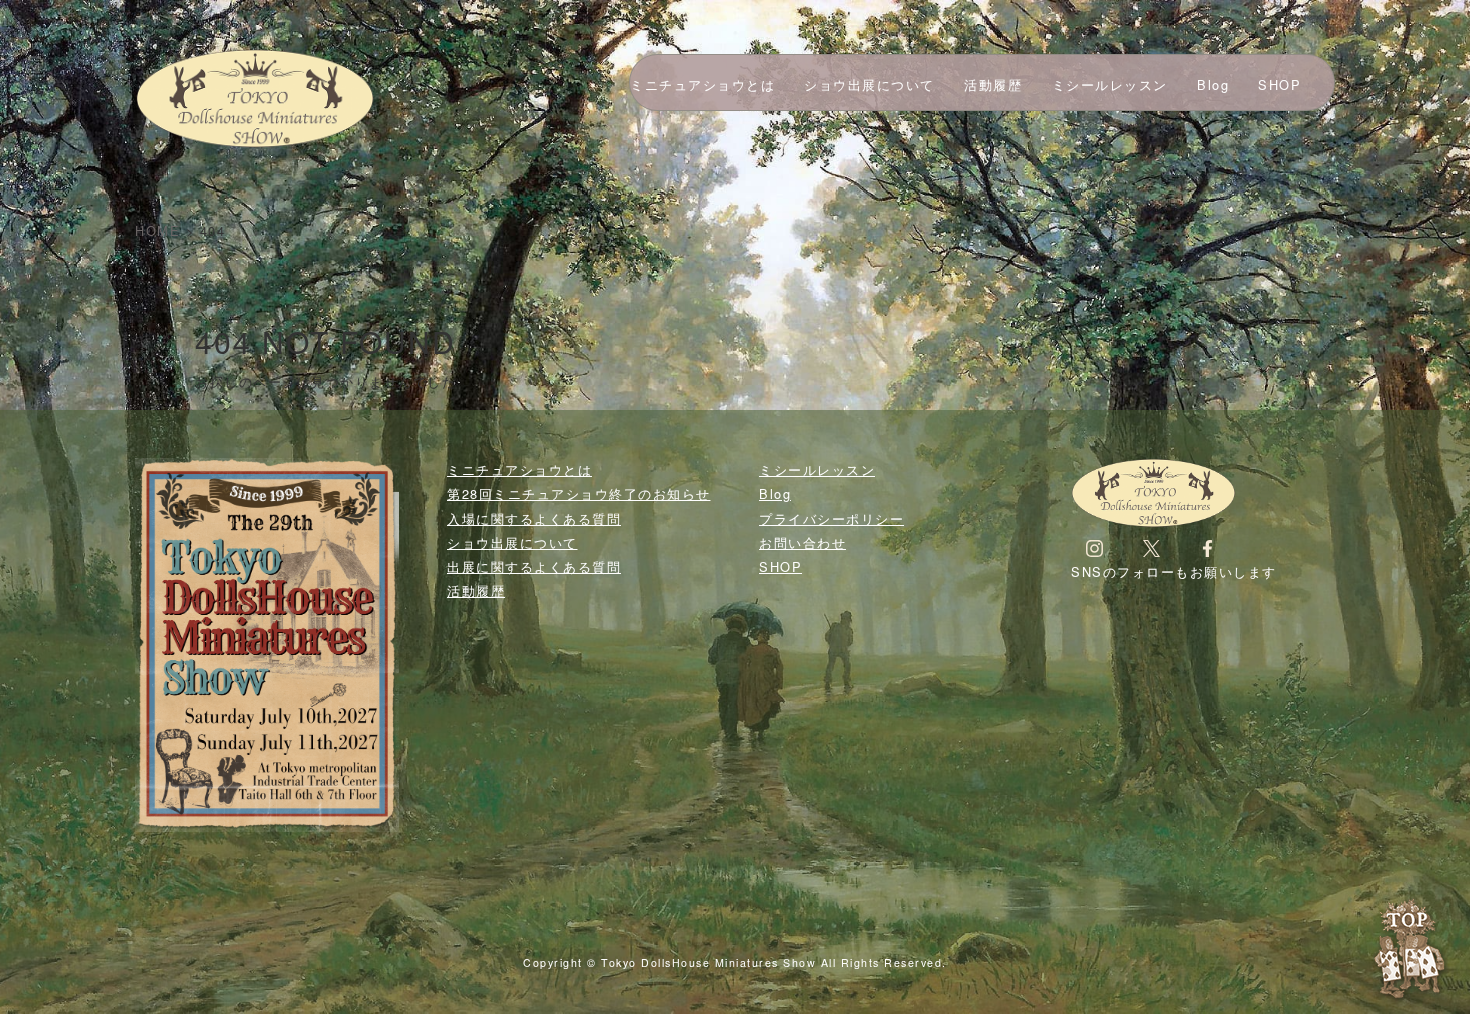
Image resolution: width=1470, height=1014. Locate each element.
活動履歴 (993, 84)
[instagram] (1094, 547)
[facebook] (1207, 547)
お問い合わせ (802, 542)
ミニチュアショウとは (702, 84)
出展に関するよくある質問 (534, 566)
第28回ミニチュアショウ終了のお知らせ (579, 493)
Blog (1213, 84)
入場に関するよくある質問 (534, 518)
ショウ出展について (869, 84)
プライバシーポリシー (831, 518)
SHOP (1279, 84)
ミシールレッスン (1110, 84)
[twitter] (1151, 547)
